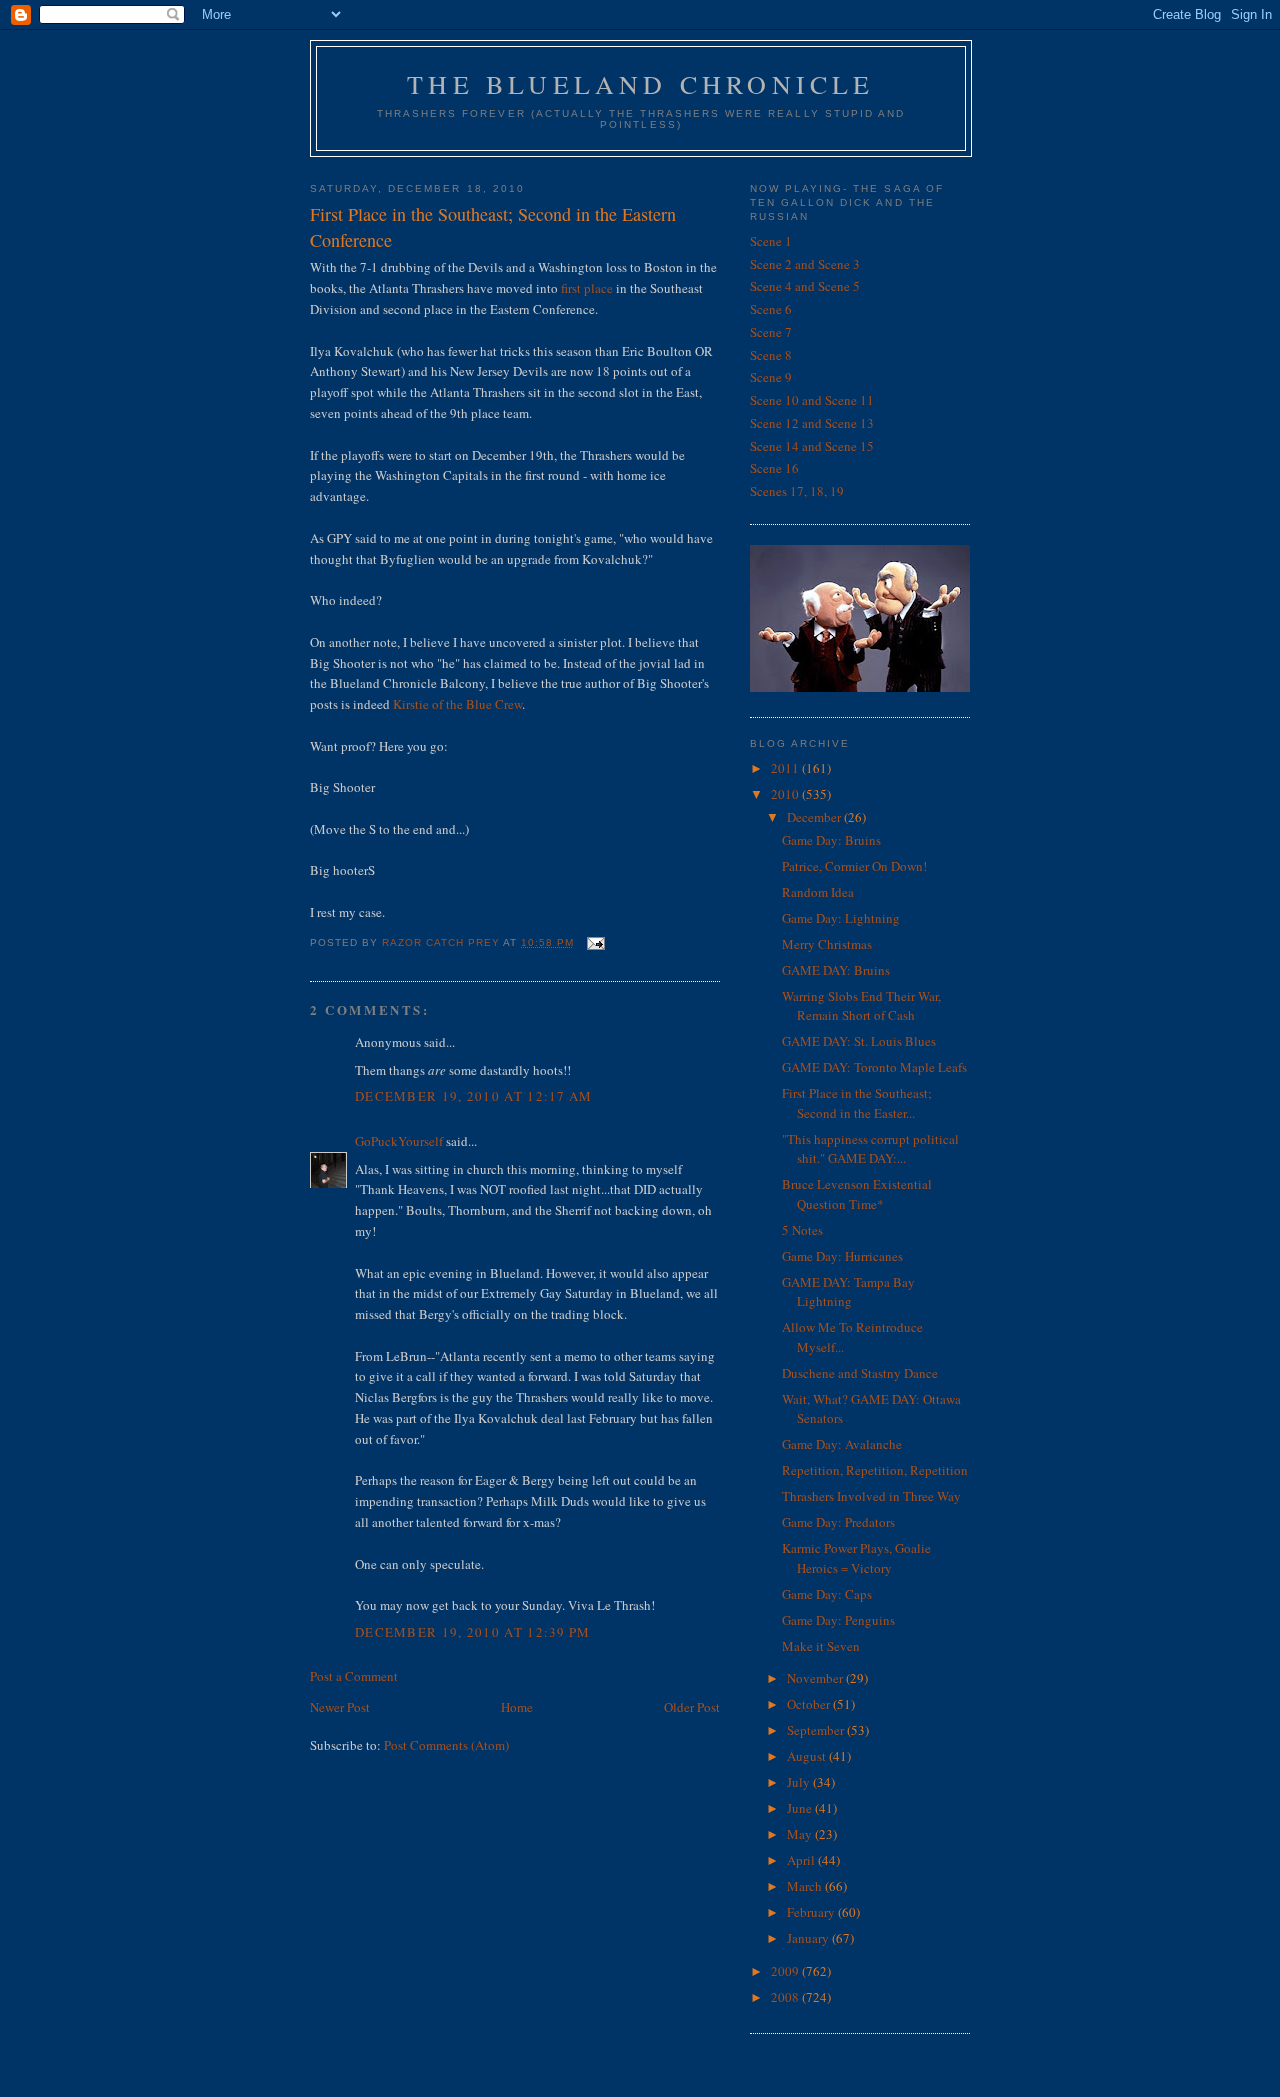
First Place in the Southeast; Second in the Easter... (857, 1103)
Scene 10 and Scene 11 (812, 400)
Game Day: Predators (838, 1522)
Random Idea (818, 892)
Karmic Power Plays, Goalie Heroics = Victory (856, 1558)
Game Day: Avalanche (842, 1444)
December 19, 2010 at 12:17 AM (474, 1096)
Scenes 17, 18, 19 (797, 491)
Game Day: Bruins (831, 840)
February (812, 1912)
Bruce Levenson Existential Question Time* (857, 1194)
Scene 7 (771, 332)
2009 (786, 1971)
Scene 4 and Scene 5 (805, 286)
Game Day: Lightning (841, 918)
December (815, 817)
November (816, 1678)
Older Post (692, 1707)
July (800, 1782)
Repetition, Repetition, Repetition (875, 1470)
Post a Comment (354, 1676)
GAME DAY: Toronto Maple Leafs (874, 1067)
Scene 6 (771, 309)
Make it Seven (821, 1646)
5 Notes (802, 1230)
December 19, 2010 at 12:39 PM (473, 1632)
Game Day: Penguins (838, 1620)
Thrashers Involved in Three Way (871, 1496)
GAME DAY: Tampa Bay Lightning (848, 1292)
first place (587, 288)
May (801, 1834)
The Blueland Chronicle (640, 84)
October (810, 1704)
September (817, 1730)
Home (517, 1707)
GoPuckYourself (399, 1141)
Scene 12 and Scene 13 (812, 423)
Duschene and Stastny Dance (860, 1373)
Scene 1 (771, 241)
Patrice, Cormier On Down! (854, 866)
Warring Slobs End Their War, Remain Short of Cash (861, 1006)
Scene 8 (771, 355)
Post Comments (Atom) (446, 1745)
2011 (786, 768)
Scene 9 (771, 377)
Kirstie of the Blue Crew (457, 704)
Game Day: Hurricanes (842, 1256)
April (802, 1860)
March (806, 1886)
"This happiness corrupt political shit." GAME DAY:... (870, 1149)
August (808, 1756)
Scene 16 (774, 468)
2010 (786, 794)
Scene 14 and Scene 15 (812, 446)
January (809, 1938)
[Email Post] (595, 942)
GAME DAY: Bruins (836, 970)
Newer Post (340, 1707)
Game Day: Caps (827, 1594)
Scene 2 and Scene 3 (805, 264)
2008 (786, 1997)
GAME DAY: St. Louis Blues (859, 1041)
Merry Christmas (827, 944)
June (801, 1808)
